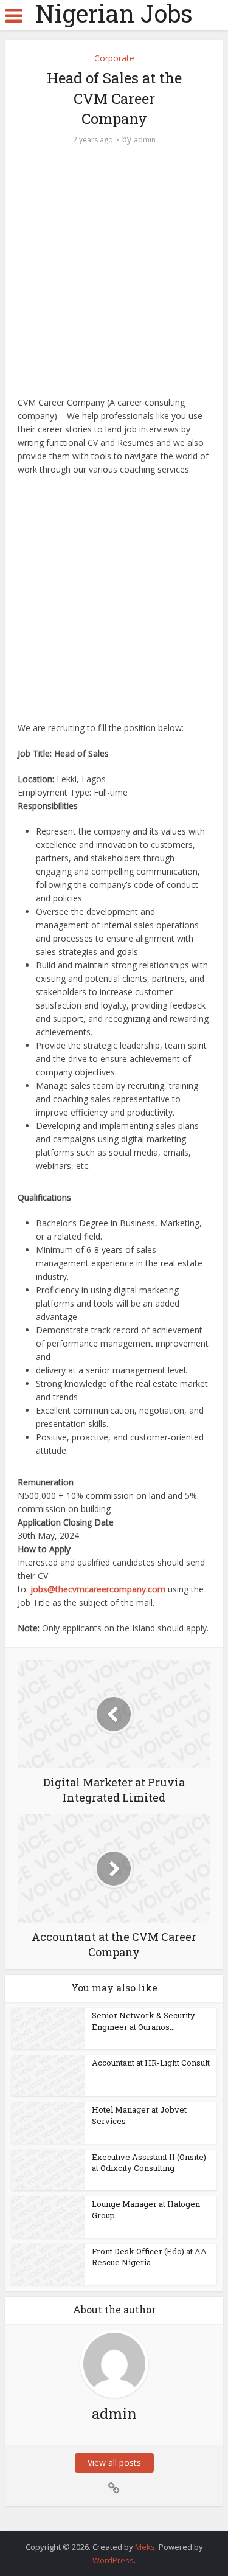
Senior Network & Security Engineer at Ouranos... (143, 2021)
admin (145, 140)
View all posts (114, 2463)
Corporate (114, 58)
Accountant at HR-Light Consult (151, 2063)
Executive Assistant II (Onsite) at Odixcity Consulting (149, 2162)
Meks (145, 2547)
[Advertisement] (114, 277)
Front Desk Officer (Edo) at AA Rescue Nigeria (149, 2257)
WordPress (113, 2560)
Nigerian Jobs (114, 13)
